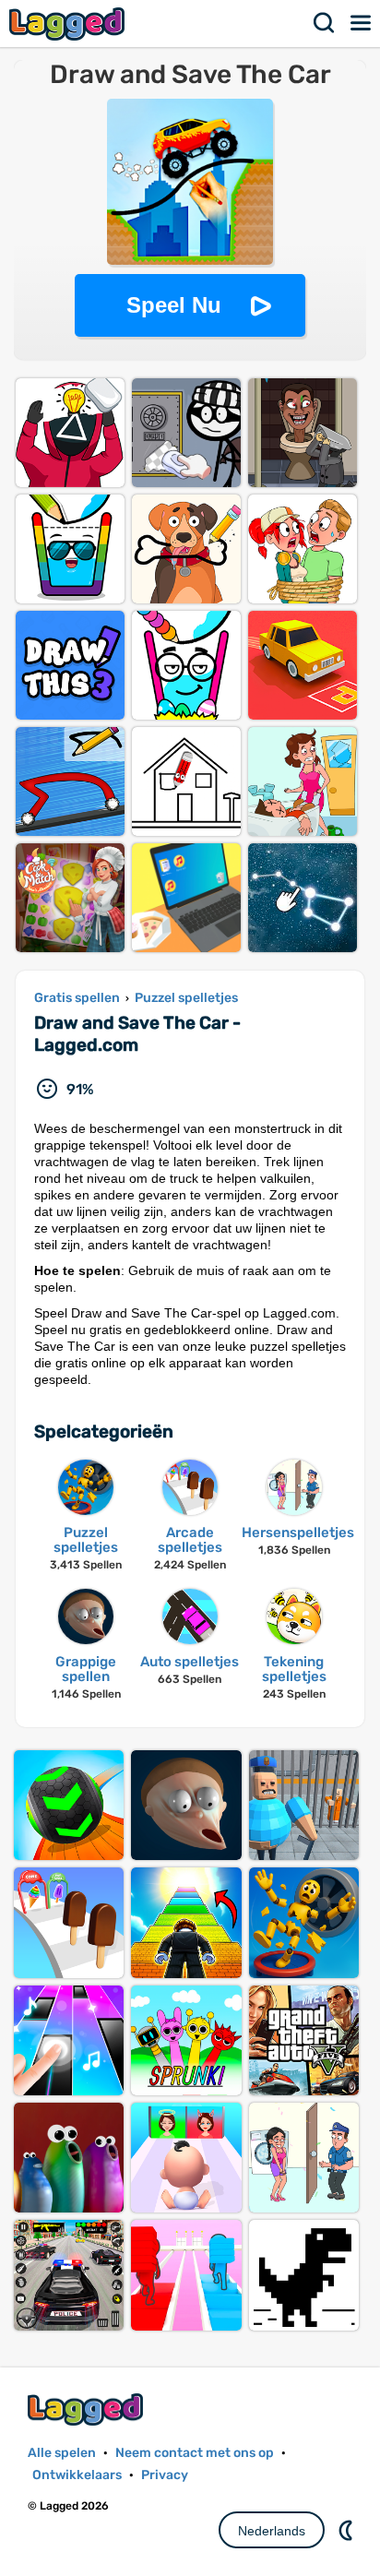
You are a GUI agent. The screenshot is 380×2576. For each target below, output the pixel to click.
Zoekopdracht (325, 23)
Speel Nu (174, 305)
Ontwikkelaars (77, 2475)
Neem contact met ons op (195, 2453)
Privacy (165, 2475)
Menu (362, 23)
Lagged (69, 24)
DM (348, 2530)
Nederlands (272, 2531)
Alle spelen (62, 2453)
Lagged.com (88, 2409)
